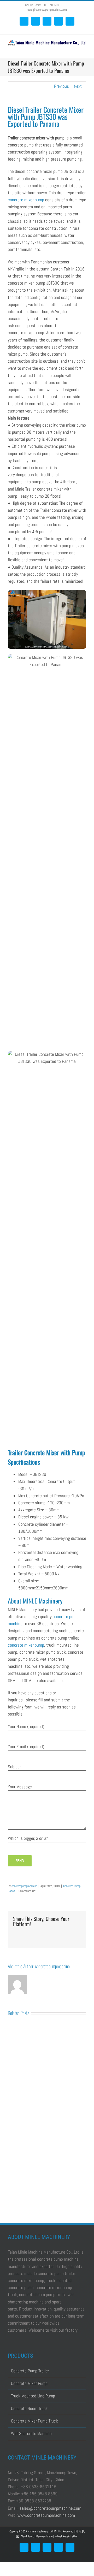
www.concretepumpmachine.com (46, 2515)
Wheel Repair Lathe (66, 2536)
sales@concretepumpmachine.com (50, 2508)
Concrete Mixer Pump (29, 2383)
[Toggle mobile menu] (84, 50)
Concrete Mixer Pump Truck (34, 2421)
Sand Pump (28, 2536)
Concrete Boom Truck (29, 2408)
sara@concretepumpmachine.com (47, 10)
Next (78, 86)
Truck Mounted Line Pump (33, 2396)
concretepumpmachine (24, 1886)
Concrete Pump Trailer (30, 2371)
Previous (61, 86)
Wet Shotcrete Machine (31, 2433)
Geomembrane (45, 2536)
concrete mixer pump (26, 200)
